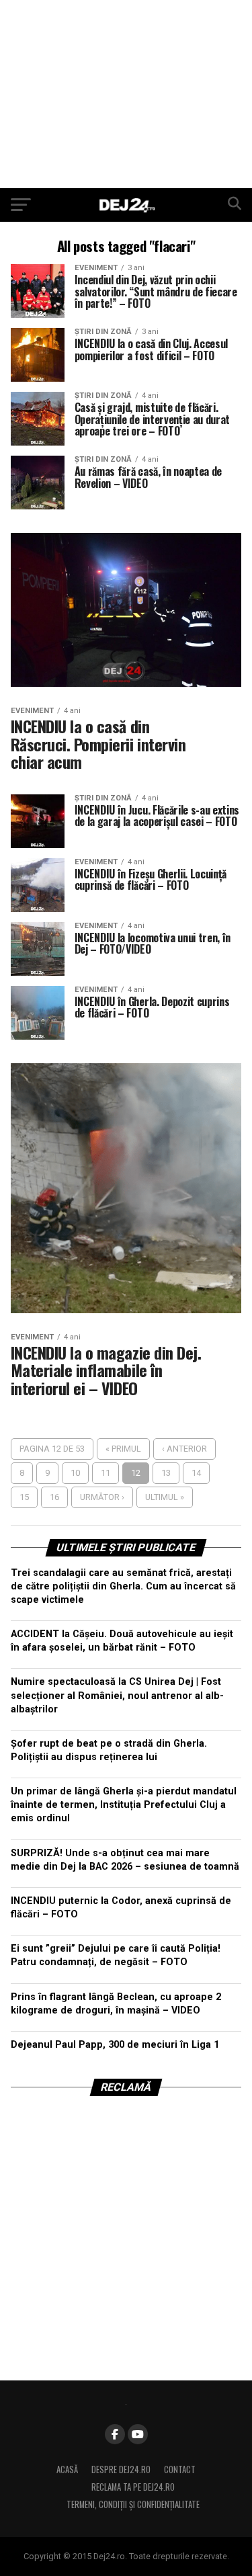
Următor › (102, 1497)
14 (196, 1473)
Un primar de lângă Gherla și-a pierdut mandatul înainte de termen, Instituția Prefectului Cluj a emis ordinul (124, 1805)
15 (24, 1497)
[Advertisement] (126, 94)
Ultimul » (165, 1497)
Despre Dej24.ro (121, 2469)
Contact (180, 2469)
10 (75, 1473)
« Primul (123, 1449)
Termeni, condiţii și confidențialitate (133, 2504)
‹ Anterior (184, 1449)
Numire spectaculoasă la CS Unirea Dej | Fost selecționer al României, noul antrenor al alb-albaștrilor (117, 1695)
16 (54, 1497)
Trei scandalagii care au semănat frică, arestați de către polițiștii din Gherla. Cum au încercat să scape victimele (123, 1586)
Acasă (67, 2469)
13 (166, 1473)
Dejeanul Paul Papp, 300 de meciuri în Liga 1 (115, 2045)
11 (106, 1473)
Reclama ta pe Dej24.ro (133, 2487)
